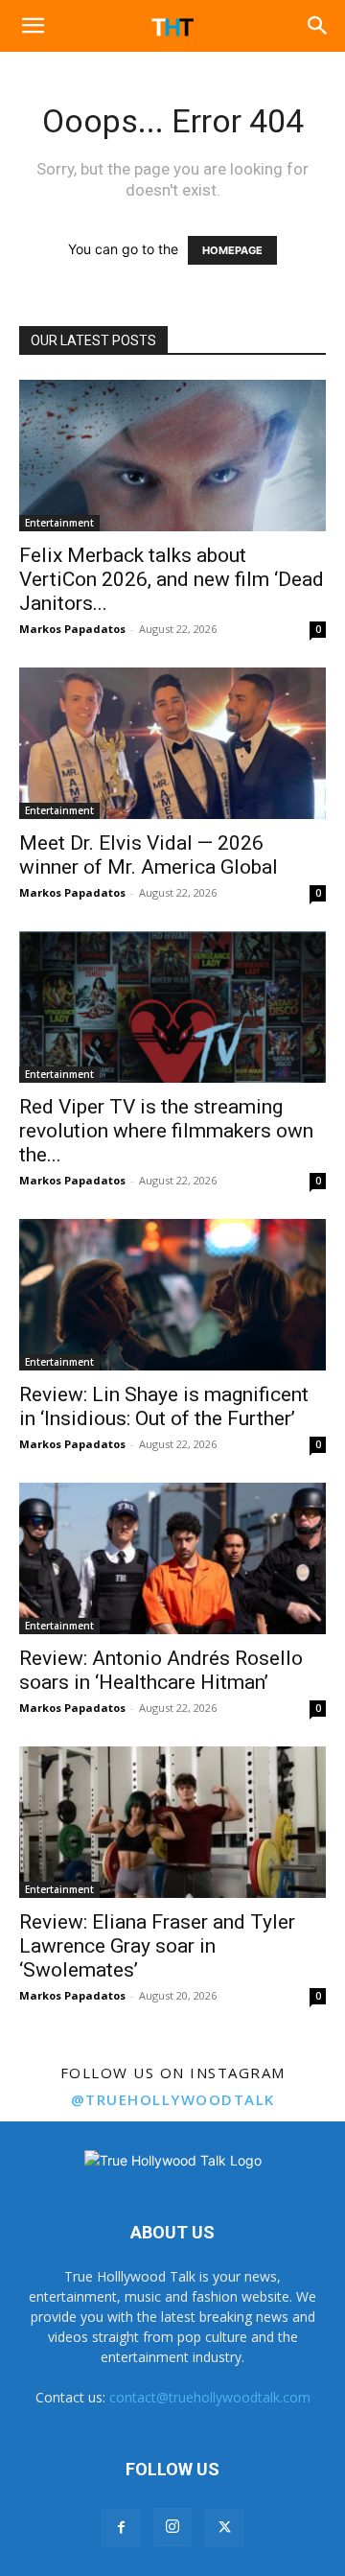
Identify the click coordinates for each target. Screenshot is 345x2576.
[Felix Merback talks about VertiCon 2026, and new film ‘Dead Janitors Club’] (172, 456)
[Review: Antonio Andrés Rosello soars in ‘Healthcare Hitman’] (172, 1558)
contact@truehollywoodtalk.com (210, 2397)
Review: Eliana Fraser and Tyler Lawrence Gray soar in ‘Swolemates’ (157, 1946)
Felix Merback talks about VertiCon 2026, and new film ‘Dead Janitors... (172, 579)
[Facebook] (121, 2528)
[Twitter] (224, 2528)
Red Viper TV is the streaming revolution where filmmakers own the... (166, 1131)
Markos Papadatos (72, 629)
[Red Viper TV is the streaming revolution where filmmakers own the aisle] (172, 1007)
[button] (33, 26)
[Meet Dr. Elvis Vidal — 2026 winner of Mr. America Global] (172, 743)
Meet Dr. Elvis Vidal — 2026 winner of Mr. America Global (149, 855)
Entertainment (59, 523)
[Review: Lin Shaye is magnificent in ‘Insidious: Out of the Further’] (172, 1295)
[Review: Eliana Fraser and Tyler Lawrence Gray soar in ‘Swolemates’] (172, 1822)
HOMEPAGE (232, 250)
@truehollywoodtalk (173, 2099)
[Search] (318, 26)
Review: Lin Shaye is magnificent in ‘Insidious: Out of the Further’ (164, 1406)
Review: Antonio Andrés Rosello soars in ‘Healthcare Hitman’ (161, 1670)
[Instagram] (172, 2527)
